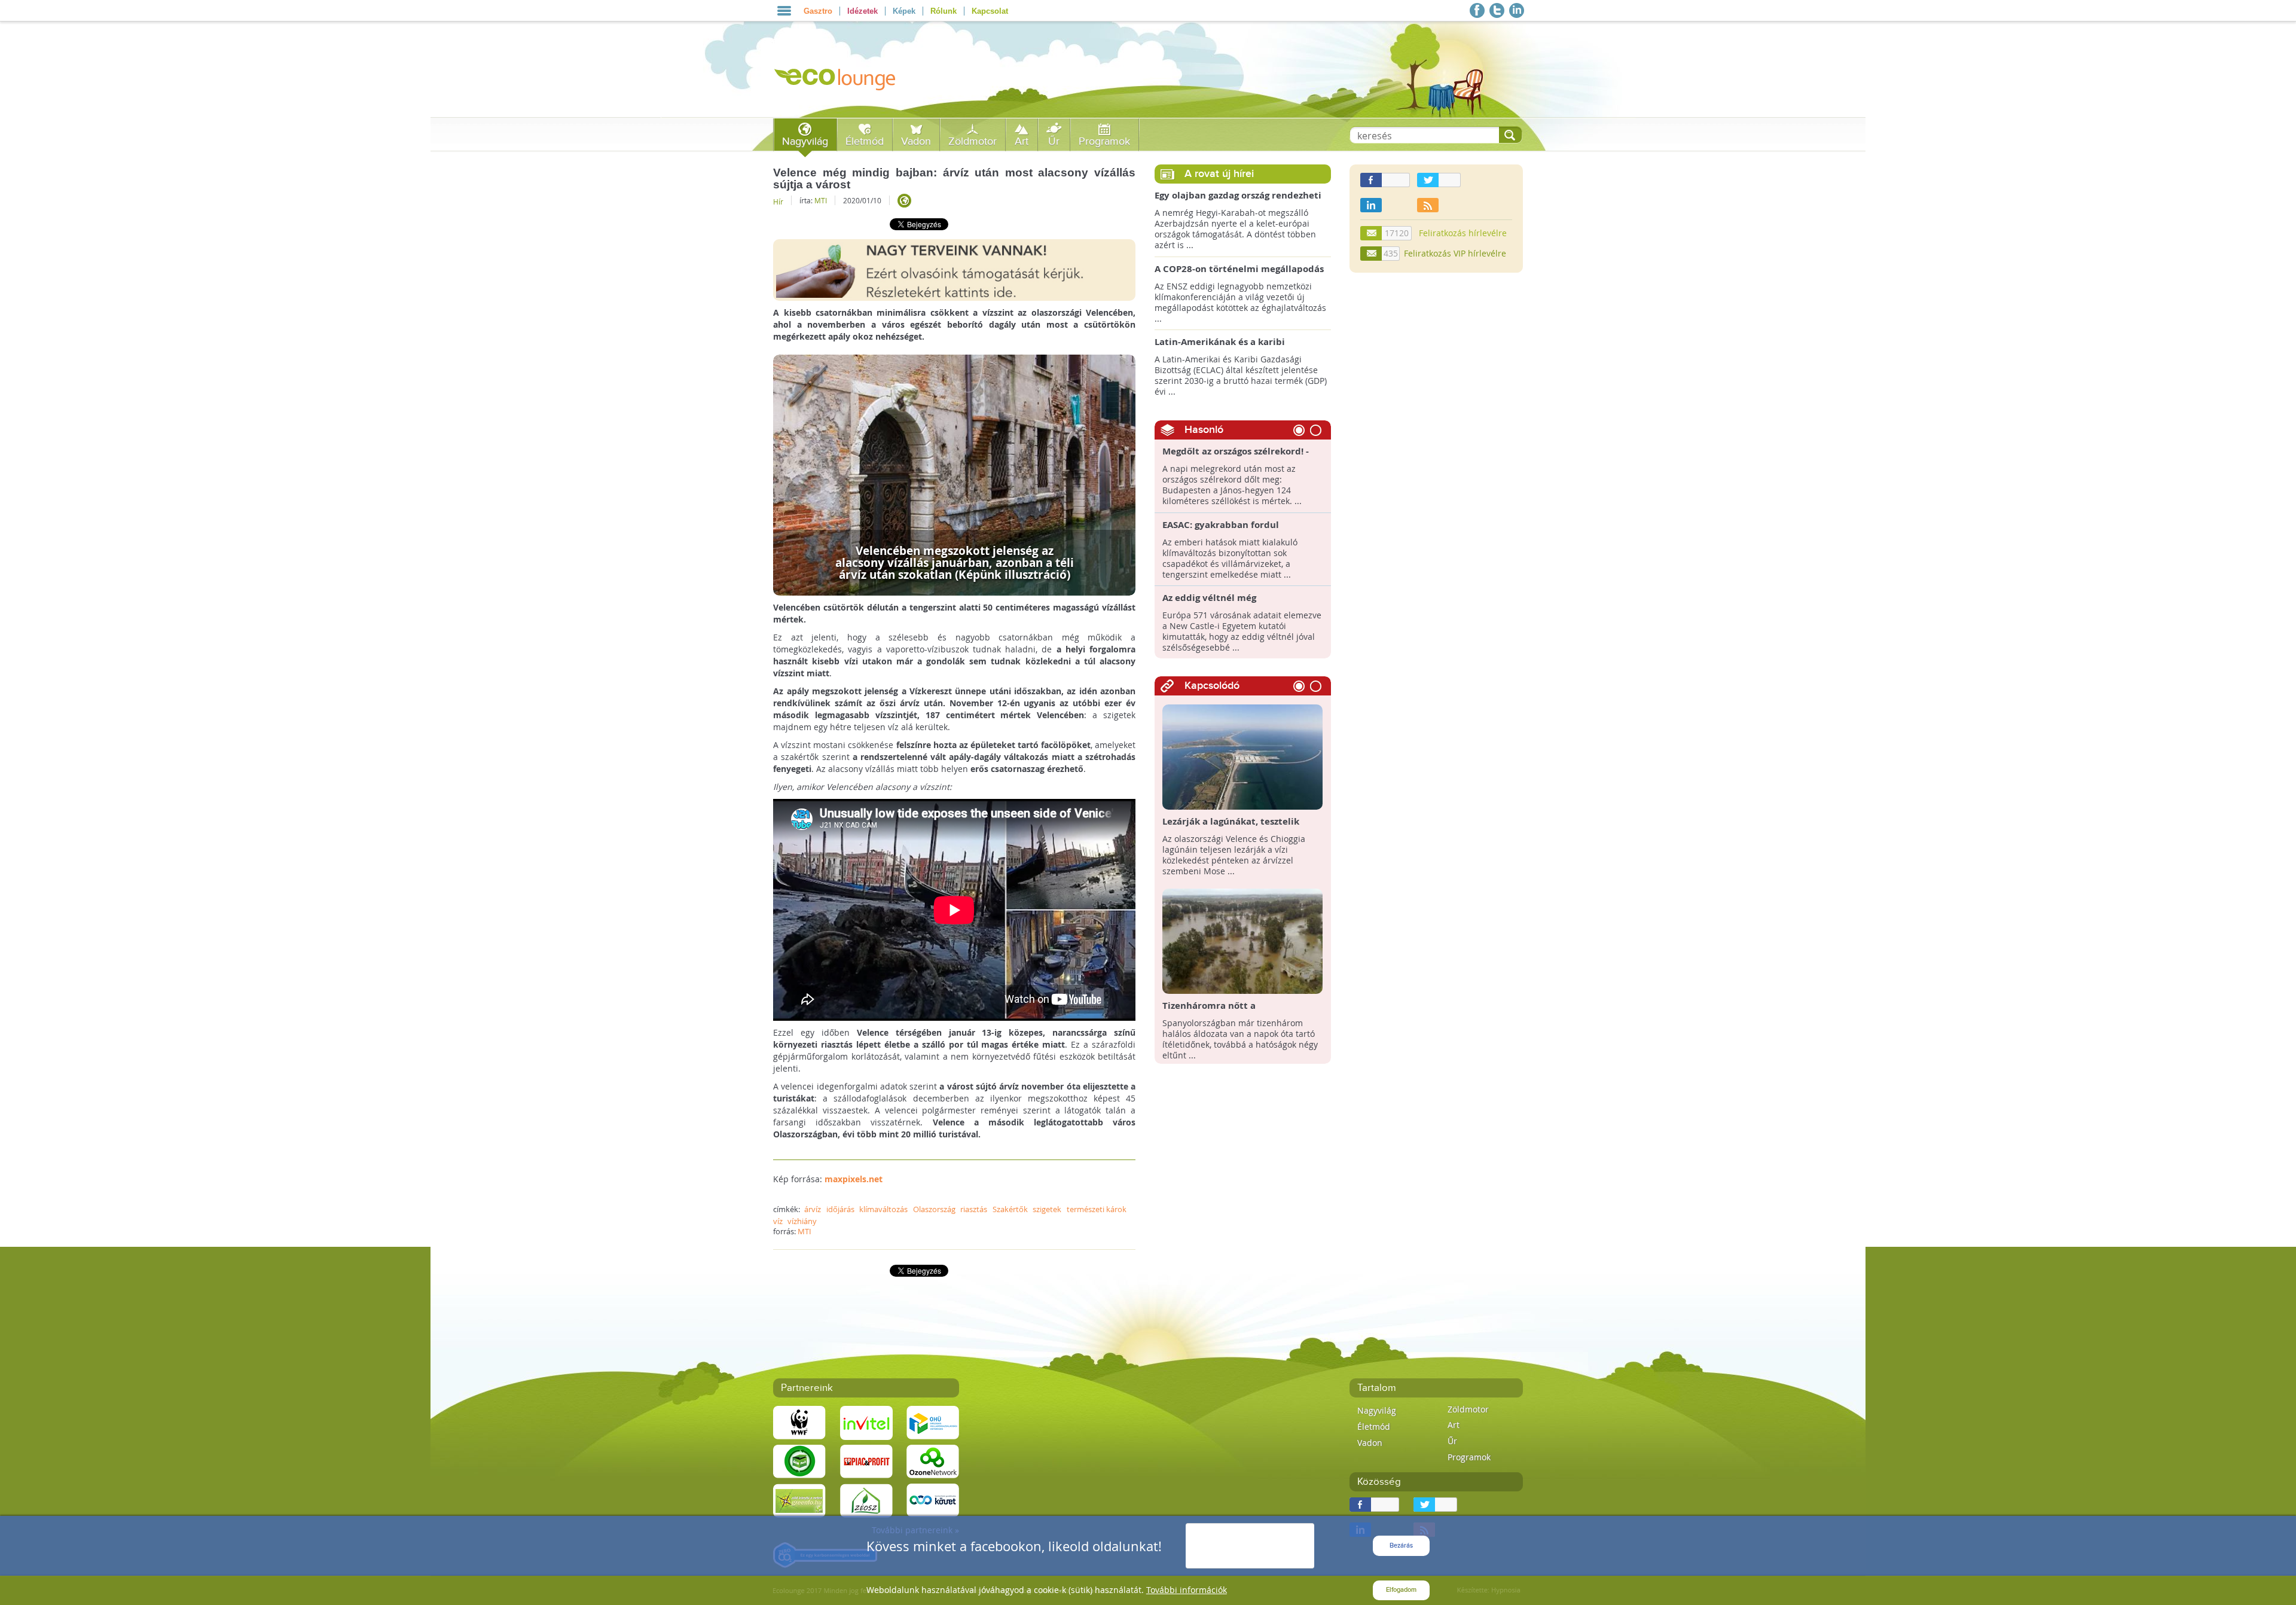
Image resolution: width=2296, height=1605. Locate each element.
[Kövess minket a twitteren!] (1497, 10)
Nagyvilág (805, 141)
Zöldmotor (973, 141)
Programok (1104, 141)
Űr (1054, 141)
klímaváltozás (883, 1209)
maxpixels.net (854, 1179)
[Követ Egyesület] (933, 1499)
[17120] (1372, 233)
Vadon (916, 141)
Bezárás (1401, 1546)
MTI (821, 200)
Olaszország (934, 1209)
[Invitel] (866, 1422)
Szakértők (1010, 1209)
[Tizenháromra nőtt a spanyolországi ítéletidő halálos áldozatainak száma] (1243, 940)
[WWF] (799, 1422)
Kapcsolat (990, 11)
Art (1022, 141)
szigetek (1047, 1209)
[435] (1372, 254)
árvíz (813, 1209)
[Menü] (784, 11)
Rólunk (944, 11)
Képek (904, 11)
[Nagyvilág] (904, 201)
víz (778, 1221)
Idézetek (862, 11)
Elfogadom (1401, 1590)
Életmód (865, 141)
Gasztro (818, 11)
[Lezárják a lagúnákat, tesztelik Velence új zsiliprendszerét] (1243, 756)
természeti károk (1097, 1209)
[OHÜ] (933, 1422)
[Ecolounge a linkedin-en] (1517, 10)
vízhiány (802, 1221)
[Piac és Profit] (866, 1461)
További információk (1187, 1590)
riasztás (974, 1209)
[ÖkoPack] (799, 1461)
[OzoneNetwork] (933, 1461)
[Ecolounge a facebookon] (1477, 10)
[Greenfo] (799, 1499)
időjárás (840, 1209)
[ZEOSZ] (866, 1499)
